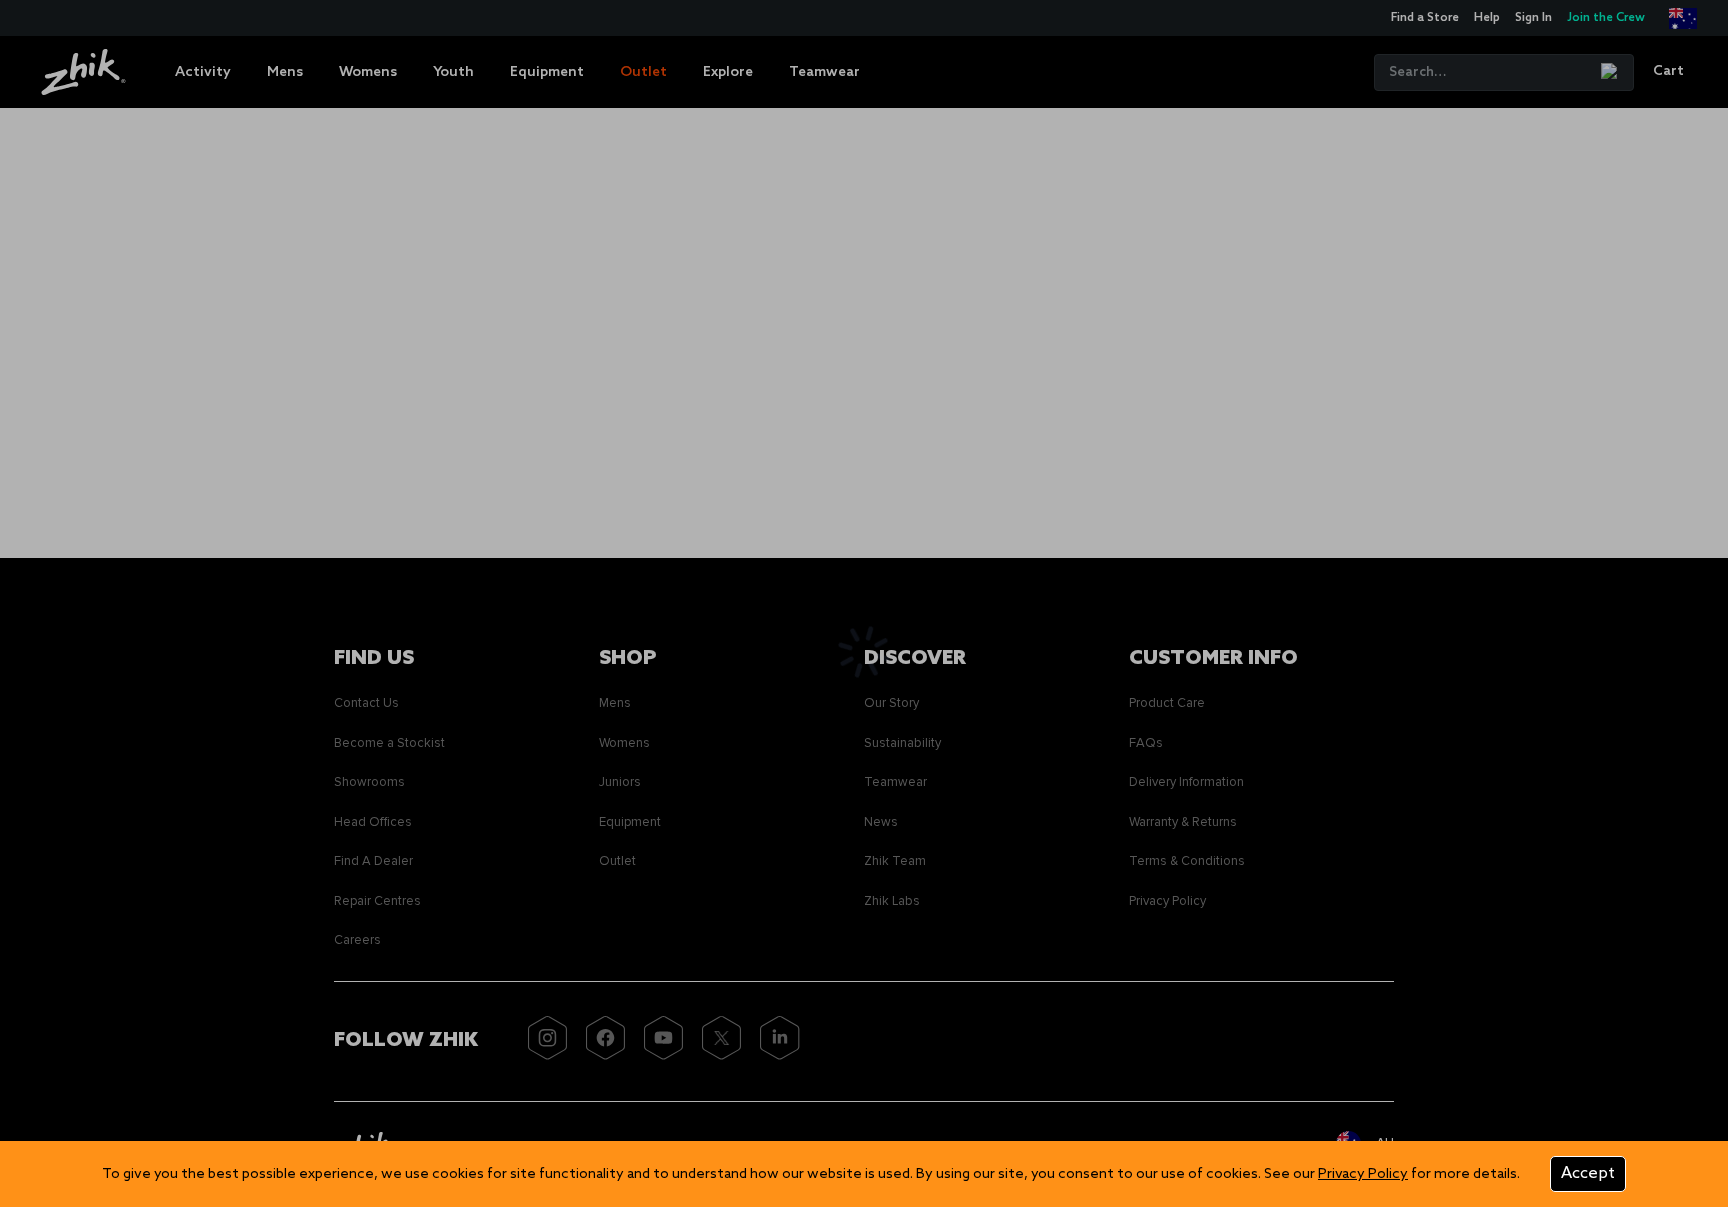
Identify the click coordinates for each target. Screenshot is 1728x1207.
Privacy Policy (1363, 1174)
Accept (1588, 1173)
